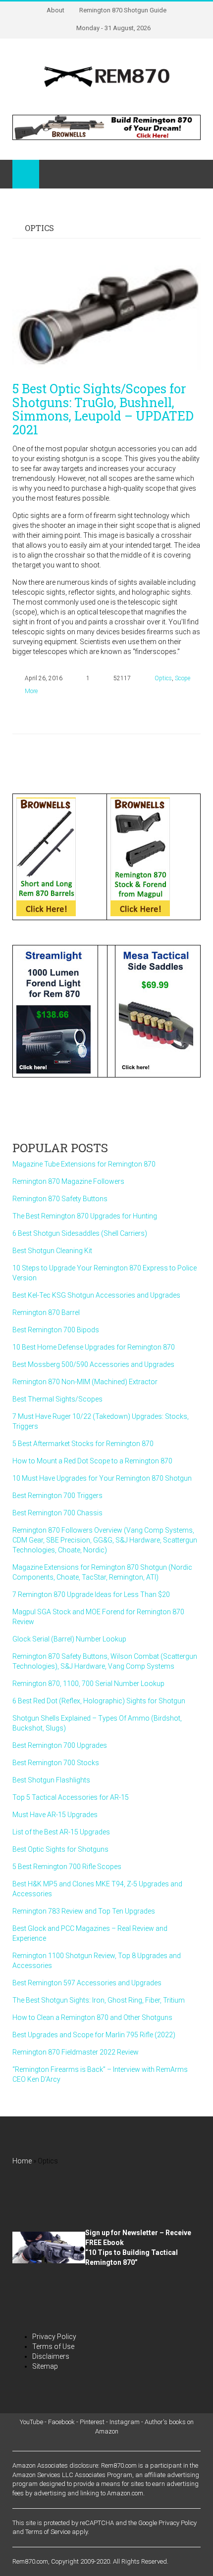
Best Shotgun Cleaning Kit (52, 1251)
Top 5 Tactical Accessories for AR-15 (71, 1797)
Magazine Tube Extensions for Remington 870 (84, 1164)
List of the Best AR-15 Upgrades (61, 1832)
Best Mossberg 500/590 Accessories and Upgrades (93, 1364)
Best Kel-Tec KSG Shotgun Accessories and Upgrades (96, 1295)
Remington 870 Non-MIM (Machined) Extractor (85, 1382)
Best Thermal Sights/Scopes (57, 1399)
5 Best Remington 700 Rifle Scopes (67, 1867)
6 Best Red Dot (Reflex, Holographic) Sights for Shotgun (99, 1701)
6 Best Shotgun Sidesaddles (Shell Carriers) (80, 1233)
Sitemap (45, 2366)
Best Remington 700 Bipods (56, 1330)
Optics (163, 678)
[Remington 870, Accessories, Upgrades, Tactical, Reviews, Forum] (106, 76)
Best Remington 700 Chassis (57, 1513)
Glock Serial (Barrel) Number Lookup (69, 1639)
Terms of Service (48, 2532)
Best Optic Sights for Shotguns (60, 1849)
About (55, 10)
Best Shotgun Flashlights (51, 1780)
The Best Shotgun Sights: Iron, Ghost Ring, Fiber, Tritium (99, 2000)
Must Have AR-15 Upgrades (55, 1815)
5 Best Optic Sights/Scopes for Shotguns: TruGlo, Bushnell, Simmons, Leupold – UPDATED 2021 (103, 409)
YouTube (31, 2422)
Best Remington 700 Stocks (56, 1763)
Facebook (61, 2422)
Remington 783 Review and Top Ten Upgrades (84, 1911)
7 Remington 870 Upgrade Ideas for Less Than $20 (91, 1594)
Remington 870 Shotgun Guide (123, 10)
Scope (183, 678)
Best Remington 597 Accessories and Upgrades (87, 1983)
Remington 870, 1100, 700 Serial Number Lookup (88, 1684)
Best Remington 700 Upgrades (60, 1745)
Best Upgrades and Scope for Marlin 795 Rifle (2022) (94, 2035)
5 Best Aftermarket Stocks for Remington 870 (83, 1444)
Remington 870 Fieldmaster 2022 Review (76, 2052)
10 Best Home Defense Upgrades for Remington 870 (94, 1347)
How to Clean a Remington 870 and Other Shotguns (92, 2017)
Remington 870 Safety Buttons (60, 1199)
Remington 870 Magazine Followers (68, 1181)
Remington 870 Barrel (46, 1312)
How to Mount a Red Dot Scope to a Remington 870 (92, 1461)
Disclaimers (51, 2356)
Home (22, 2161)
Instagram (125, 2422)
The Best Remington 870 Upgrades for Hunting (85, 1216)
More (31, 691)
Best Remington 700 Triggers (57, 1496)
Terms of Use (53, 2346)
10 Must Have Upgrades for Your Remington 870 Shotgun (102, 1478)
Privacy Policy (54, 2337)
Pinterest (92, 2422)
